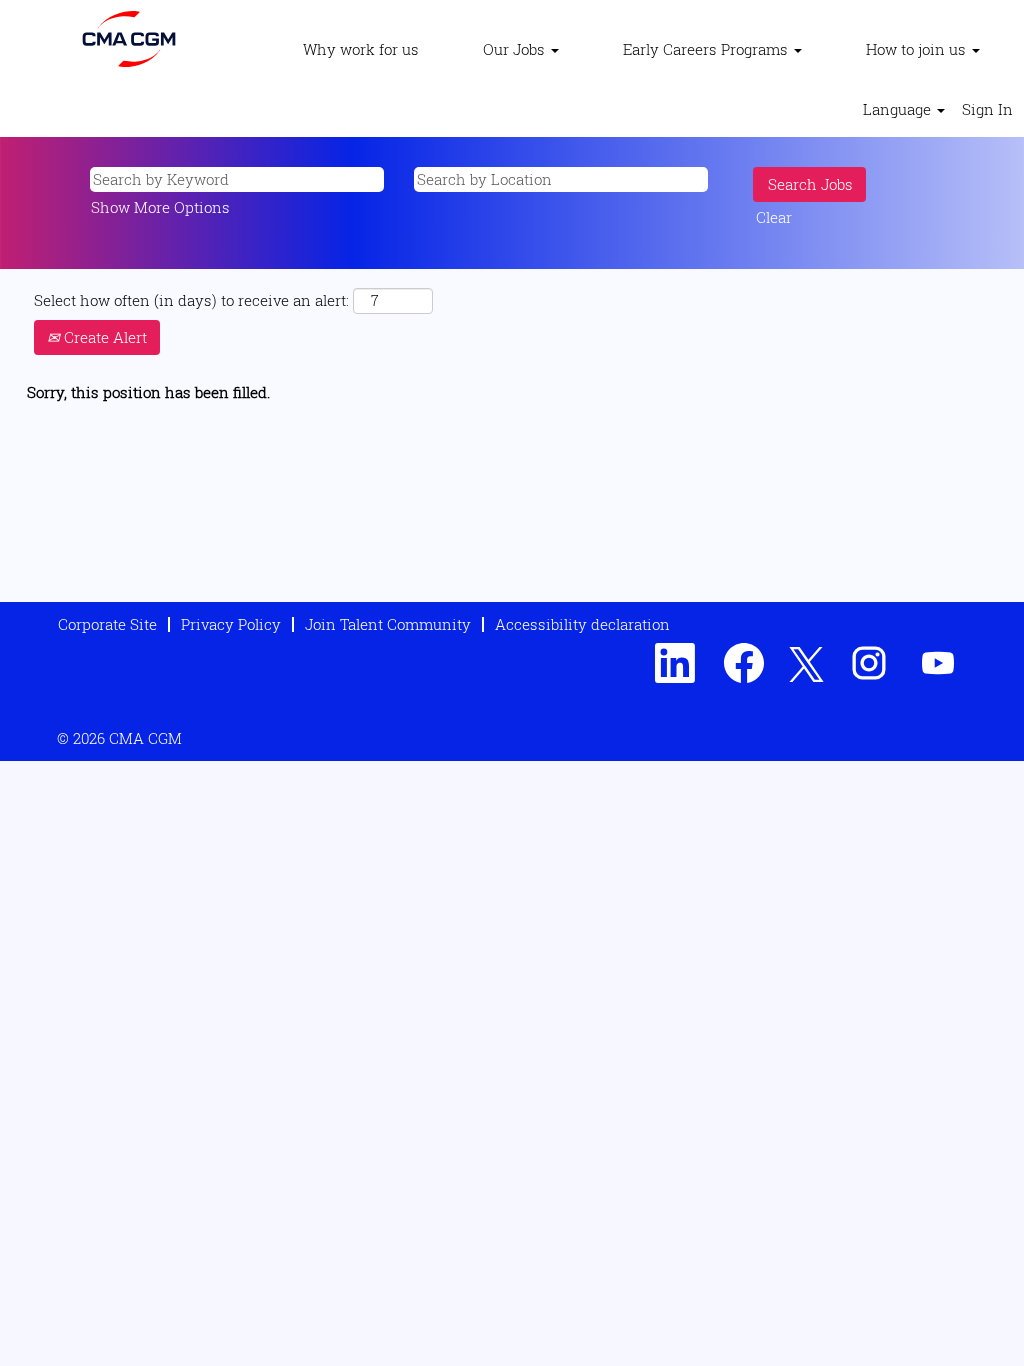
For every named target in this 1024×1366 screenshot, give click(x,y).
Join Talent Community (388, 624)
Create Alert (103, 337)
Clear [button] (774, 217)
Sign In (987, 109)
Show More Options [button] (160, 207)
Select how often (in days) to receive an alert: (191, 300)
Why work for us (361, 49)
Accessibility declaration (582, 624)
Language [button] (899, 109)
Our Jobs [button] (516, 49)
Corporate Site (107, 624)
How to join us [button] (918, 49)
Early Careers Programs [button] (707, 49)
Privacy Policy (231, 624)
